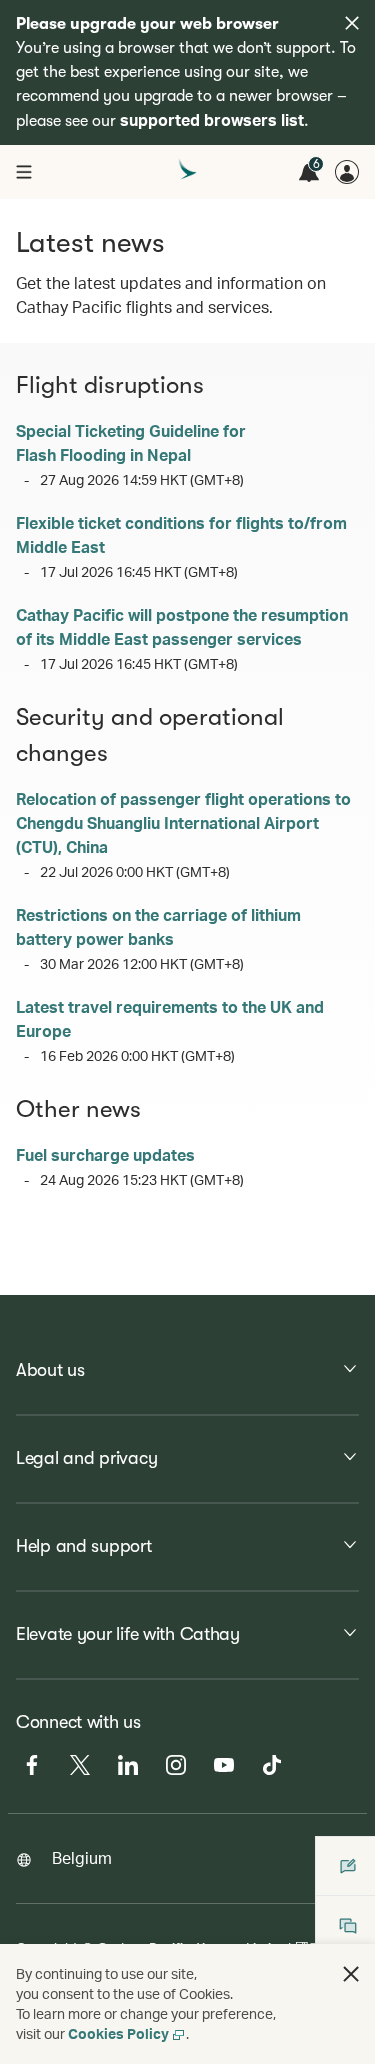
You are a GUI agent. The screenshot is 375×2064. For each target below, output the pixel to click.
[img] (352, 23)
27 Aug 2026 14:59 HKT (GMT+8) (142, 479)
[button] (351, 1974)
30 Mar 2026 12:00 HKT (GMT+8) (142, 963)
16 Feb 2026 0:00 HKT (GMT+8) (137, 1055)
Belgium (82, 1857)
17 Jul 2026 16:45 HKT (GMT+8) (139, 571)
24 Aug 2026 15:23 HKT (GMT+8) (142, 1179)
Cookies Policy (118, 2033)
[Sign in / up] (347, 172)
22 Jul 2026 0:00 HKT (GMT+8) (135, 871)
